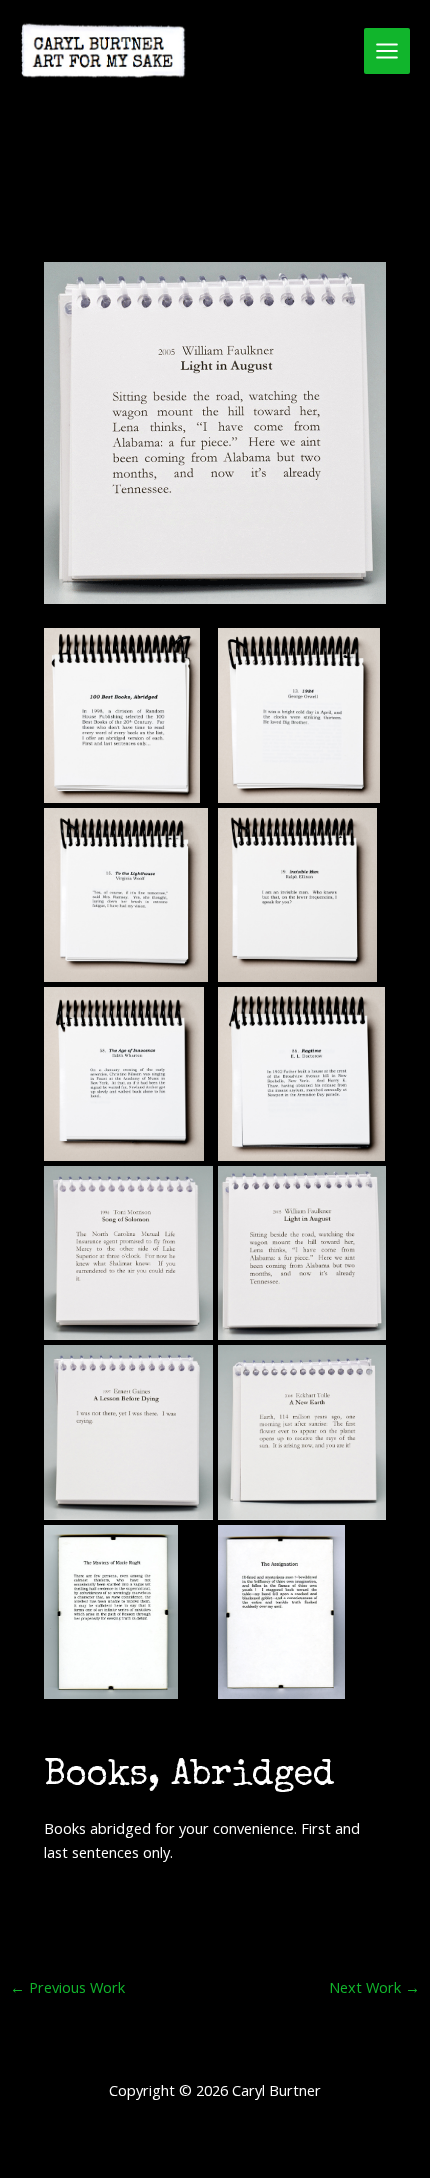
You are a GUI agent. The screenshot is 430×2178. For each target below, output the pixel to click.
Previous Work (67, 1987)
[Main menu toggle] (387, 51)
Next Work (374, 1987)
